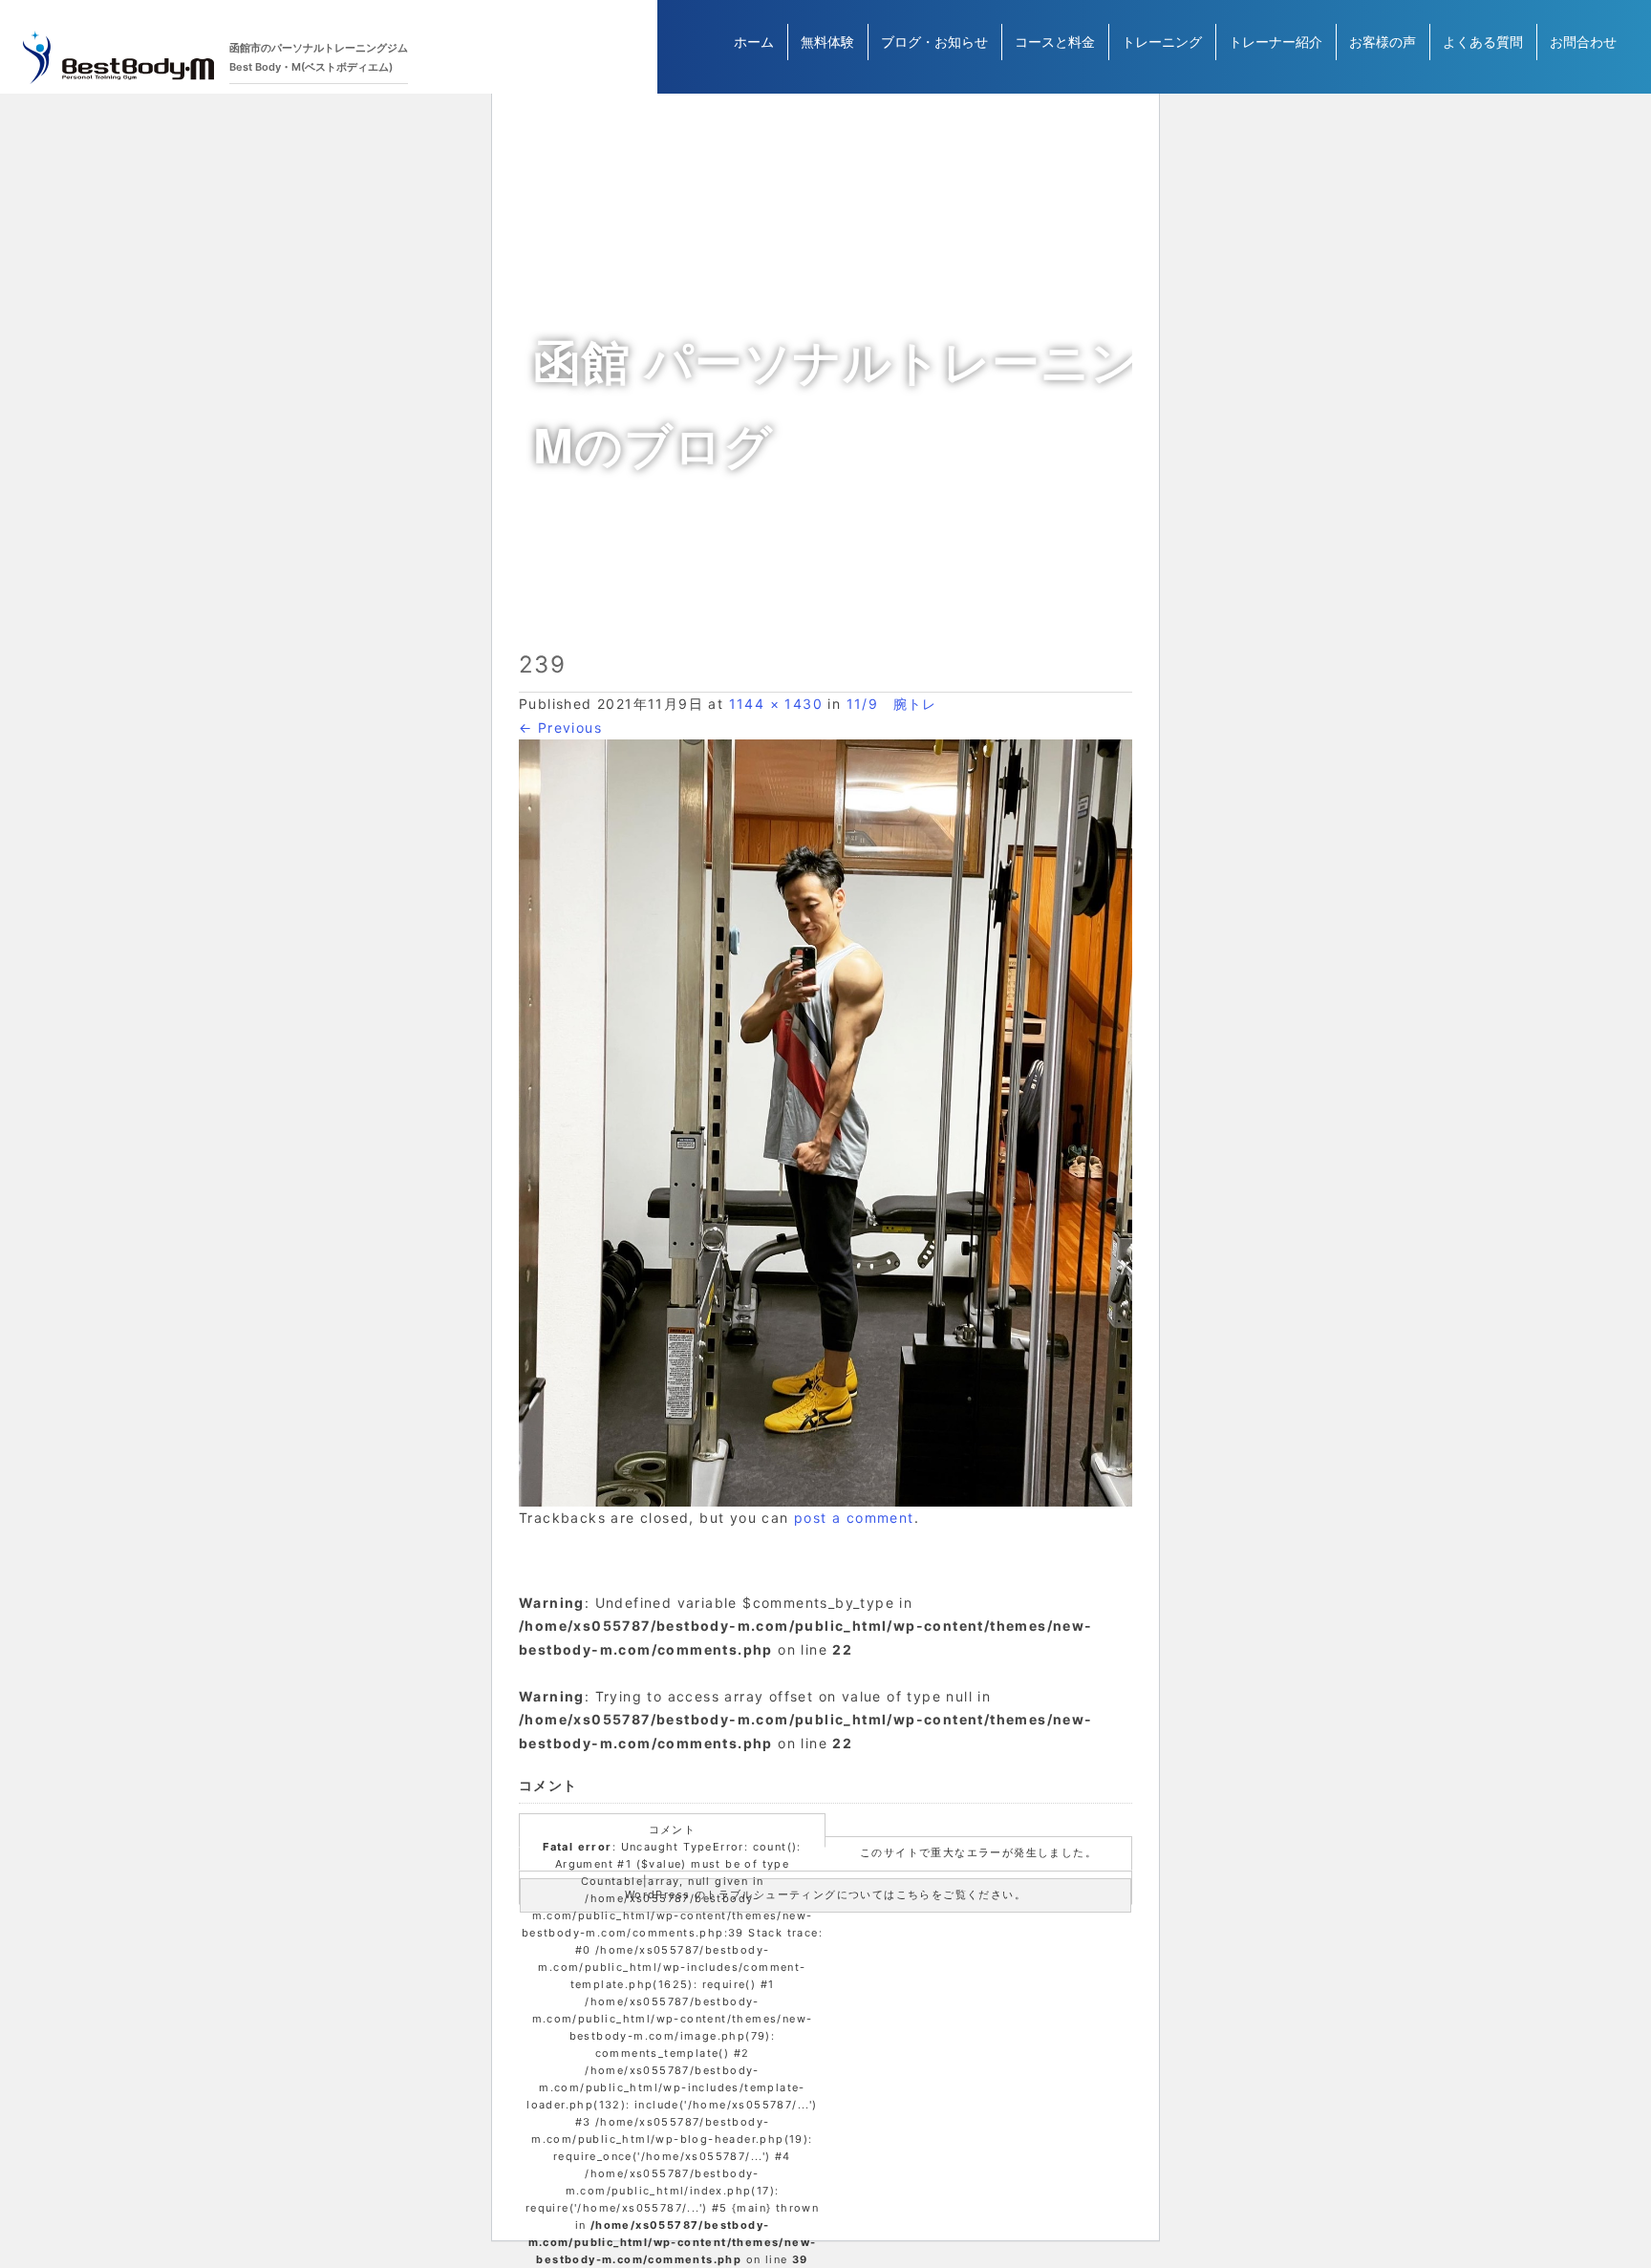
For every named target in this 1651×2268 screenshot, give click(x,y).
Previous (560, 727)
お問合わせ (1583, 42)
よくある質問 (1483, 42)
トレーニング (1162, 42)
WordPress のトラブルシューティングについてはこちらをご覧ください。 (825, 1894)
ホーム (754, 42)
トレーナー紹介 (1276, 42)
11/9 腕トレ (892, 704)
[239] (825, 1123)
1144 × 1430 (776, 704)
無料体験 (827, 42)
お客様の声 (1383, 42)
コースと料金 (1055, 42)
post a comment (854, 1518)
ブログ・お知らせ (934, 42)
